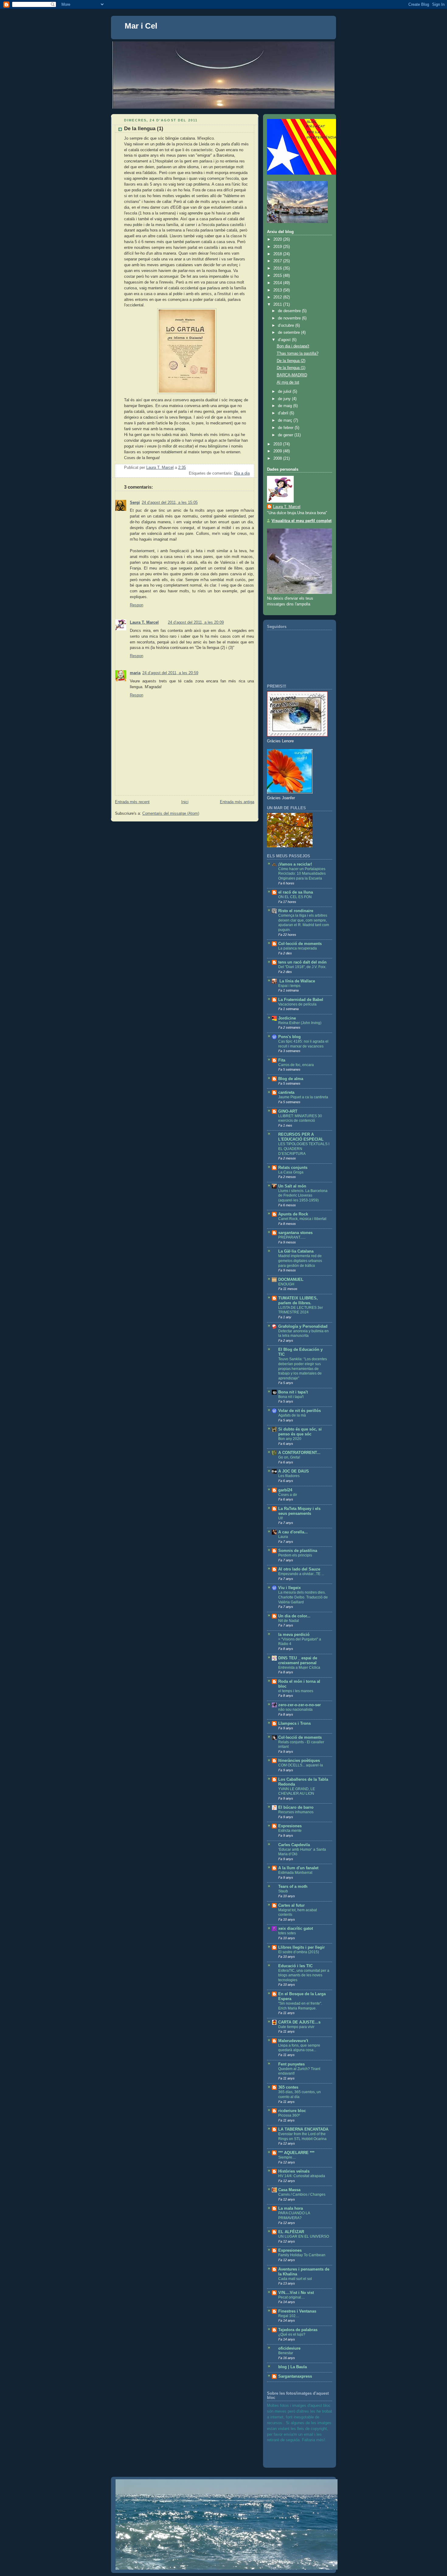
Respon (137, 605)
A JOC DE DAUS (294, 1471)
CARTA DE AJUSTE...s (299, 2022)
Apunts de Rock (293, 1214)
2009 (278, 451)
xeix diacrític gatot (296, 1929)
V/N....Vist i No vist (296, 2293)
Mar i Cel (141, 26)
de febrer (286, 428)
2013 (278, 290)
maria (135, 673)
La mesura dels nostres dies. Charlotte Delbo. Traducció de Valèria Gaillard (303, 1597)
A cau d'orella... (293, 1532)
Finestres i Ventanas (297, 2311)
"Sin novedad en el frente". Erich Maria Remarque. (300, 2006)
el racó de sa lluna (296, 892)
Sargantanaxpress (295, 2376)
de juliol (285, 392)
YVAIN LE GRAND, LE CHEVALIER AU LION (297, 1791)
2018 (278, 254)
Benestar (286, 2353)
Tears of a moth (293, 1887)
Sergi (135, 503)
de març (286, 420)
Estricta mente (290, 1831)
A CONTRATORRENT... (299, 1453)
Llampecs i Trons (295, 1724)
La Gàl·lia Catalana (296, 1251)
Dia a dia (242, 473)
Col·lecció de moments (300, 944)
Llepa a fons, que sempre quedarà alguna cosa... (299, 2048)
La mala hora (291, 2208)
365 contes (288, 2087)
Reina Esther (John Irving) (300, 1023)
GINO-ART (288, 1111)
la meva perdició (294, 1635)
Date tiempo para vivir (296, 2027)
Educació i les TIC (295, 1966)
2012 (278, 297)
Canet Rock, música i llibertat (302, 1219)
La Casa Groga (291, 1172)
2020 (278, 239)
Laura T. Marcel (144, 622)
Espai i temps (289, 986)
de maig (286, 406)
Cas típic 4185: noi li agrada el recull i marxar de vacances (303, 1044)
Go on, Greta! (289, 1457)
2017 (278, 261)
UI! (281, 1518)
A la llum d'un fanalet (298, 1868)
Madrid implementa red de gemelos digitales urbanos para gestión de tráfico (300, 1261)
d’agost (285, 340)
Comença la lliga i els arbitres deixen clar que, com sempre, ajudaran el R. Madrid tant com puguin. (304, 923)
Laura (283, 1537)
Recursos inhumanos (296, 1812)
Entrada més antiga (237, 802)
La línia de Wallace (297, 981)
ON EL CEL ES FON (295, 897)
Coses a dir (288, 1495)
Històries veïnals (294, 2171)
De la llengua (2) (291, 361)
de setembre (289, 333)
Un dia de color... (294, 1616)
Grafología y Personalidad (303, 1326)
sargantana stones (295, 1233)
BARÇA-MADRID (292, 375)
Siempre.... (287, 2157)
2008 (278, 458)
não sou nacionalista (295, 1710)
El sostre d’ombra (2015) (299, 1952)
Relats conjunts (293, 1168)
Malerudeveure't (293, 2041)
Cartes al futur (291, 1905)
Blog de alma (291, 1079)
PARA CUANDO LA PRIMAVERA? (294, 2215)
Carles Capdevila (294, 1845)
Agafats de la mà (292, 1415)
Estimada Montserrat (295, 1873)
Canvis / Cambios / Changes (302, 2194)
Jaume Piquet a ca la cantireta (303, 1097)
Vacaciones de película (297, 1004)
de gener (286, 435)
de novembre (290, 318)
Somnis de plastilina (298, 1551)
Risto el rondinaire (296, 911)
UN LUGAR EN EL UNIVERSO (304, 2236)
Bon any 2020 (290, 1439)
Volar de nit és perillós (300, 1411)
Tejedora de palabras (298, 2330)
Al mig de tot (288, 382)
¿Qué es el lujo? (292, 2334)
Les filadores (289, 1476)
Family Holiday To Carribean (302, 2255)
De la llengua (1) (291, 368)
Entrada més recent (132, 802)
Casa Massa (289, 2190)
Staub (283, 1891)
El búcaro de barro (296, 1807)
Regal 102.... (289, 2316)
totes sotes (287, 1933)
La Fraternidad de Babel (301, 1000)
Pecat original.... (291, 2297)
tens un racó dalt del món (302, 962)
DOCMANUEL (291, 1280)
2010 (278, 444)
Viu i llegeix (289, 1588)
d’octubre (287, 326)
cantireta (286, 1093)
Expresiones (290, 1826)
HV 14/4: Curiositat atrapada (302, 2176)
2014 (278, 283)
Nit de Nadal (289, 1621)
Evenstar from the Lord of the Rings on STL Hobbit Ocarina (302, 2136)
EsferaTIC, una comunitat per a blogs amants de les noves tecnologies (304, 1975)
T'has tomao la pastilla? (298, 354)
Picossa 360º (289, 2115)
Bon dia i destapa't (293, 346)
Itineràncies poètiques (299, 1761)
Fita (282, 1060)
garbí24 (285, 1490)
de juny (285, 399)
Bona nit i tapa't (293, 1392)
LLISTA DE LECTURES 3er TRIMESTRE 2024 (301, 1310)
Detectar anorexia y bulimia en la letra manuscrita (303, 1333)
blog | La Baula (293, 2367)
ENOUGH (286, 1284)
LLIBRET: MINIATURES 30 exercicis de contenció (300, 1118)
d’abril (284, 413)
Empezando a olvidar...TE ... (301, 1574)
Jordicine (287, 1018)
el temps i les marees (296, 1691)
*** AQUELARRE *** (296, 2153)
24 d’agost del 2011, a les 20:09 (196, 622)
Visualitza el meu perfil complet (301, 521)
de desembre (290, 311)
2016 (278, 268)
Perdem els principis (295, 1555)
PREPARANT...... (292, 1237)
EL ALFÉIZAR (291, 2232)
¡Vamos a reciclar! (295, 864)
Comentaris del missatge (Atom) (171, 814)
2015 (278, 276)
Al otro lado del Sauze (299, 1569)
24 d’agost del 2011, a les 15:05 (170, 503)
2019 (278, 247)
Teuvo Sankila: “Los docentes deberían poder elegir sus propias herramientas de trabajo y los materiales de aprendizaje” (303, 1368)
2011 (278, 305)
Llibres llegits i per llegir (301, 1947)
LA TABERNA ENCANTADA (303, 2129)
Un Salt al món (292, 1186)
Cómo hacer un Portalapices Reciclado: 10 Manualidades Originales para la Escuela (302, 874)
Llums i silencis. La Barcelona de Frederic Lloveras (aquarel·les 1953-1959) (303, 1196)
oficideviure (289, 2348)
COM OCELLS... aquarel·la (301, 1765)
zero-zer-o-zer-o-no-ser (300, 1705)
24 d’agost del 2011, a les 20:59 (170, 673)
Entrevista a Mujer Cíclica (299, 1668)
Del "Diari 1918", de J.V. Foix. (302, 967)
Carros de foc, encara (296, 1065)
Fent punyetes (291, 2064)
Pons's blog (289, 1037)
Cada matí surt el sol (295, 2279)
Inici (185, 802)
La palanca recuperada (298, 948)
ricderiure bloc (292, 2111)
